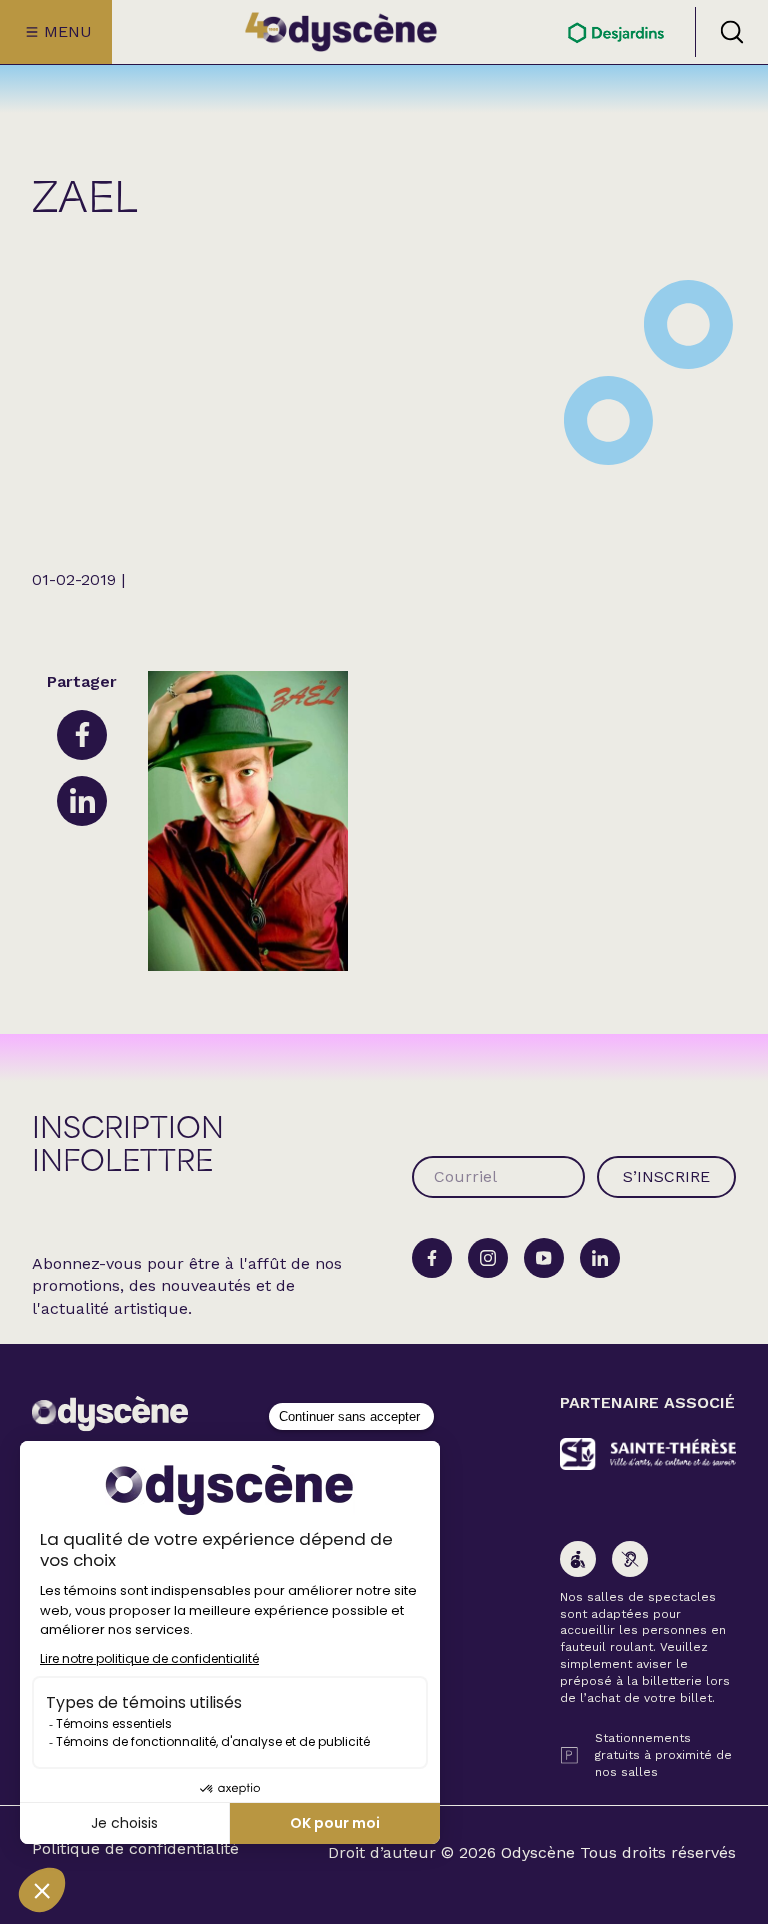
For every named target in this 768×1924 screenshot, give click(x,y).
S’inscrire (666, 1176)
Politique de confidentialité (135, 1849)
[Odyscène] (110, 1413)
